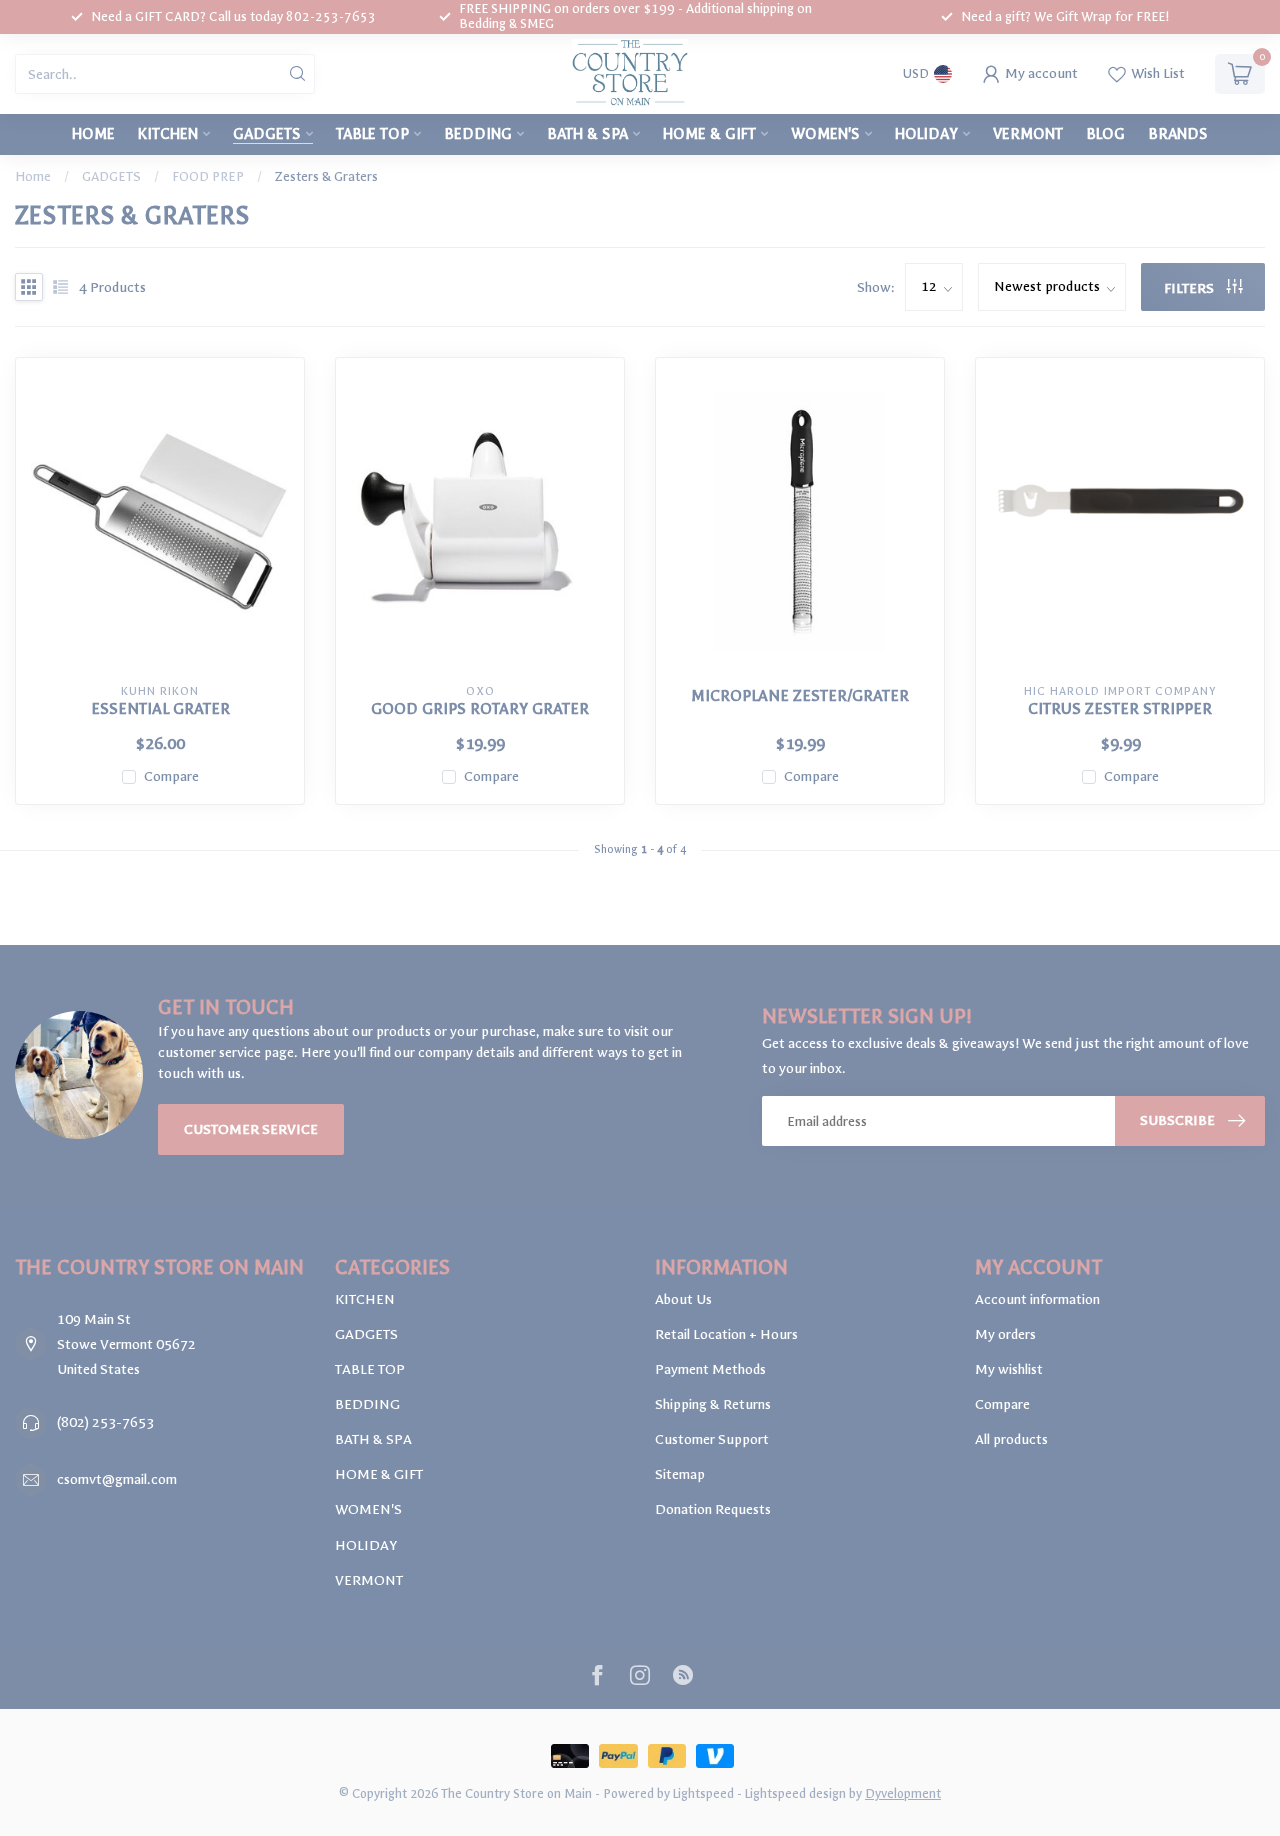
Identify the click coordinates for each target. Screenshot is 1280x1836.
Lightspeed (703, 1793)
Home (93, 134)
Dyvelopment (903, 1793)
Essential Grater (160, 709)
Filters (1190, 288)
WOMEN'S (825, 134)
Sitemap (680, 1474)
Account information (1037, 1299)
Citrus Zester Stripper (1120, 709)
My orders (1005, 1334)
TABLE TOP (372, 134)
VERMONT (1028, 134)
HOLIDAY (926, 134)
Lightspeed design (795, 1793)
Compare (171, 776)
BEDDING (478, 134)
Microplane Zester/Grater (800, 696)
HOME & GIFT (709, 134)
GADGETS (267, 134)
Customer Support (712, 1439)
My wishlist (1009, 1369)
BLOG (1105, 134)
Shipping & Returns (713, 1404)
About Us (683, 1299)
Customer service (251, 1129)
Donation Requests (713, 1509)
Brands (1178, 134)
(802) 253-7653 (105, 1422)
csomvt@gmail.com (117, 1479)
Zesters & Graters (326, 176)
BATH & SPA (587, 134)
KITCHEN (168, 134)
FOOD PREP (208, 176)
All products (1011, 1439)
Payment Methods (710, 1369)
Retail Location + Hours (726, 1334)
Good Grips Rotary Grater (480, 709)
